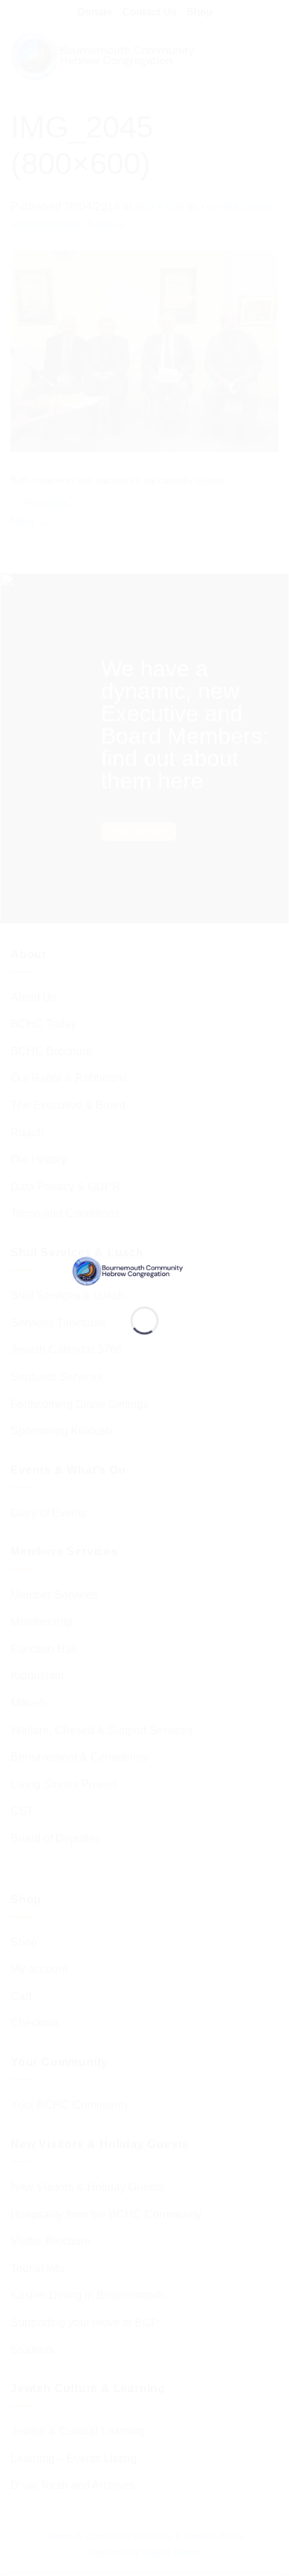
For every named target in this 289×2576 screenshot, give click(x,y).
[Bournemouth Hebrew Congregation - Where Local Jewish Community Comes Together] (144, 1270)
